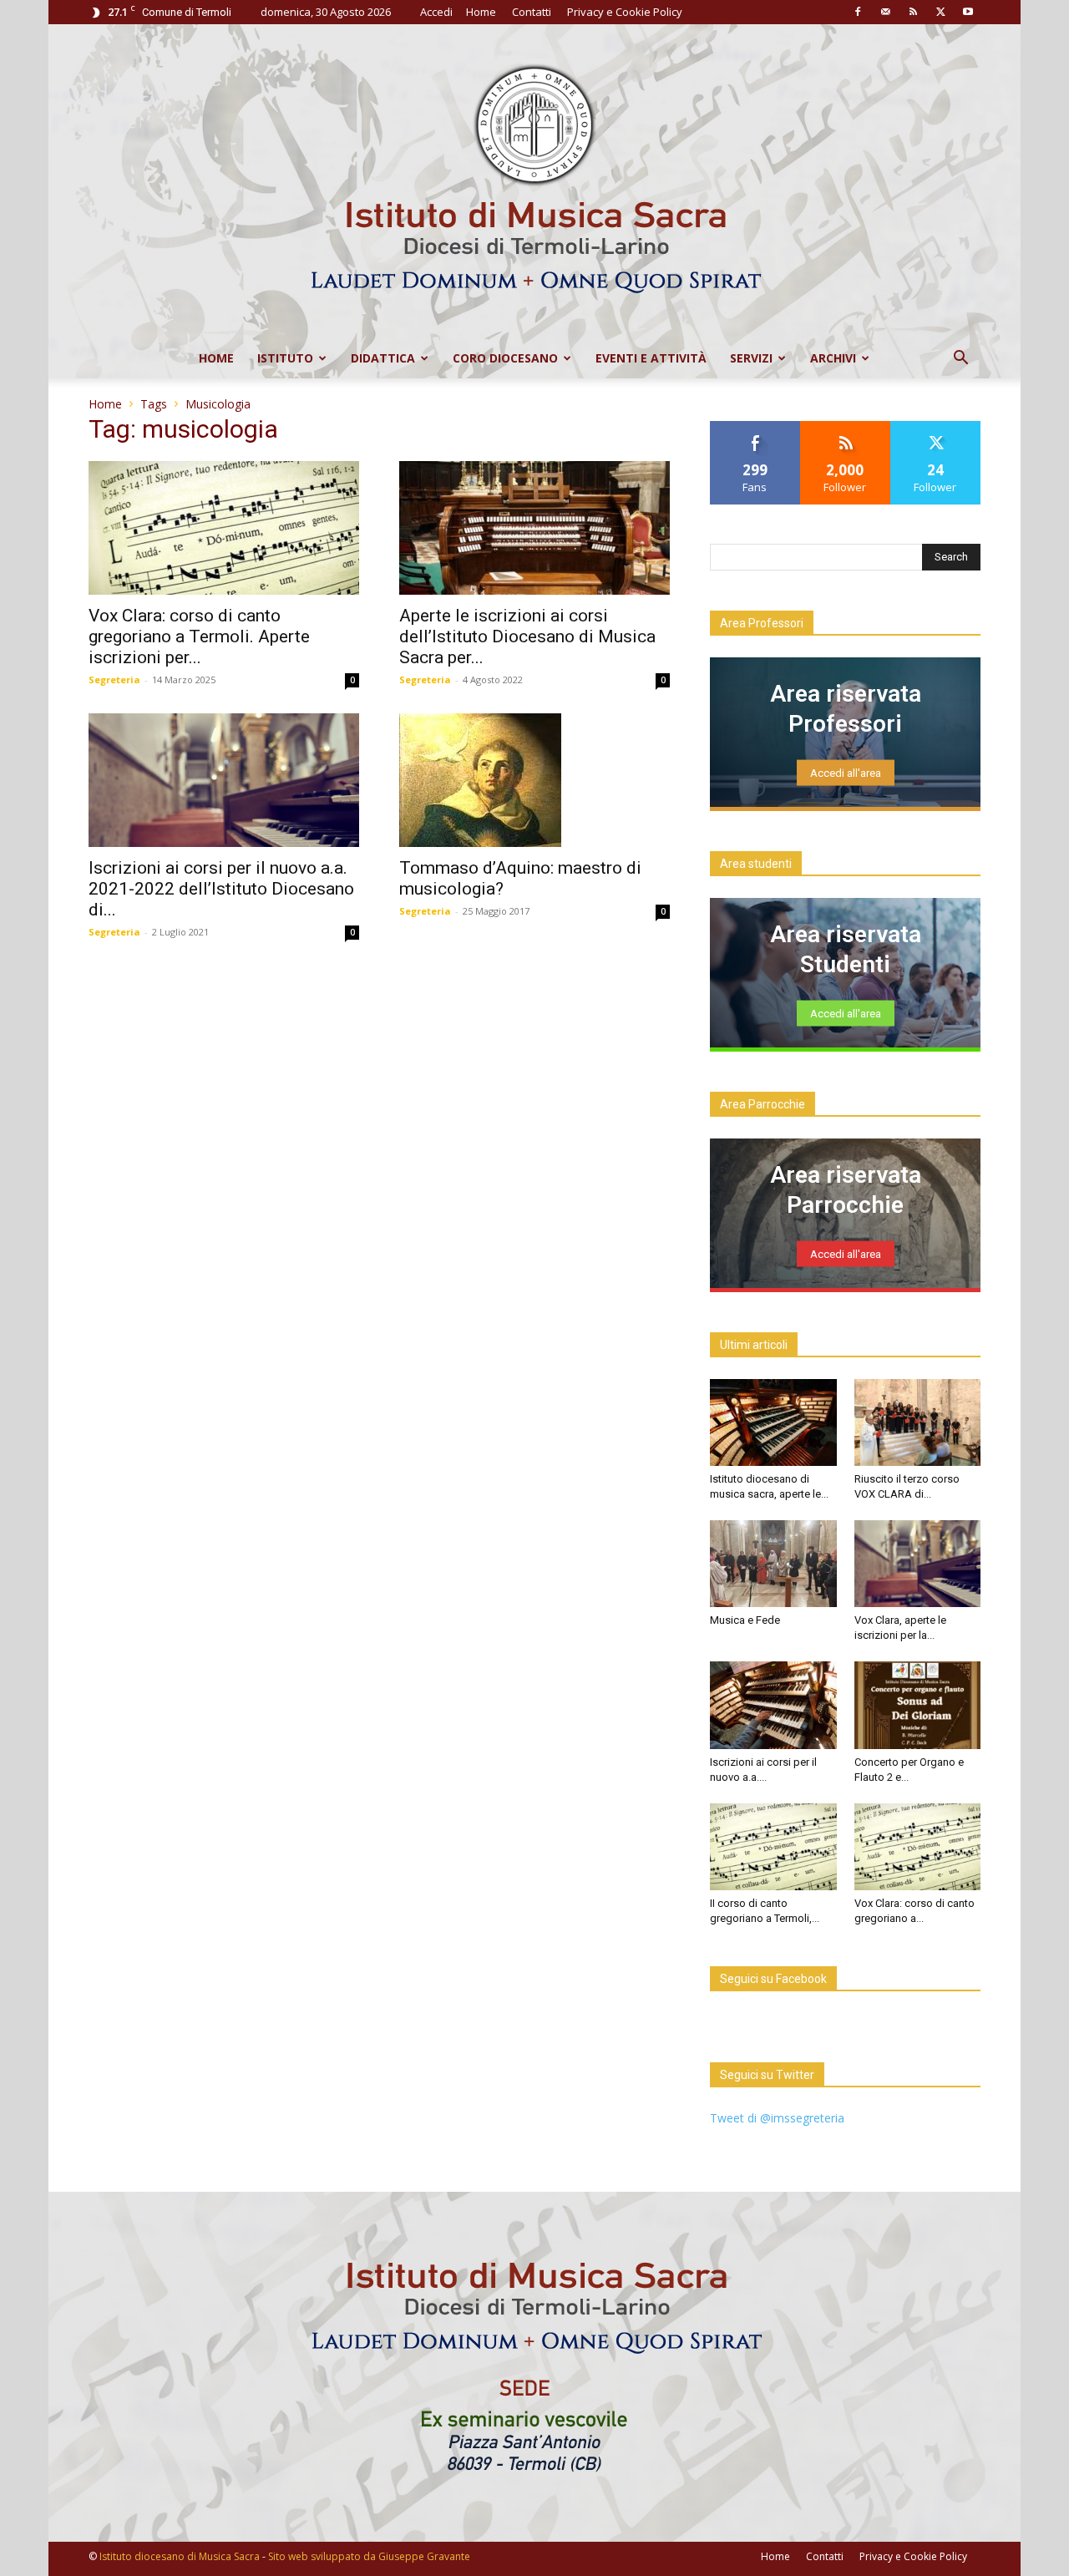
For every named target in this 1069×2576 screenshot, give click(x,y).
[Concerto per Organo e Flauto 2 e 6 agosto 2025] (918, 1705)
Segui (846, 427)
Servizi (751, 358)
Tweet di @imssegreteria (777, 2118)
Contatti (532, 12)
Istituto (285, 358)
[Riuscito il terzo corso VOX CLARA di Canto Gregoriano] (918, 1422)
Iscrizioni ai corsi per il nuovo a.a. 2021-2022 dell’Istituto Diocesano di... (221, 889)
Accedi (436, 12)
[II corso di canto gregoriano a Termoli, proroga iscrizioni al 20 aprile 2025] (773, 1847)
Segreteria (114, 679)
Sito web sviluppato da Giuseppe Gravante (369, 2556)
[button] (960, 360)
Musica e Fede (745, 1620)
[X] (940, 12)
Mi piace (755, 427)
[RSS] (913, 12)
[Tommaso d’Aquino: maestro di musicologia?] (534, 780)
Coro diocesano (505, 358)
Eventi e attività (651, 358)
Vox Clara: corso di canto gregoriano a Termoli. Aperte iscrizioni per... (199, 636)
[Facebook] (858, 12)
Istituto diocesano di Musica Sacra (180, 2556)
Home (481, 12)
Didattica (383, 358)
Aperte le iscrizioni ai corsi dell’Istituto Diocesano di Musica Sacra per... (527, 636)
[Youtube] (968, 12)
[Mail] (885, 12)
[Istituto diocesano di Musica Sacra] (534, 181)
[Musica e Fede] (773, 1564)
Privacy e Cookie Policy (625, 12)
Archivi (833, 358)
